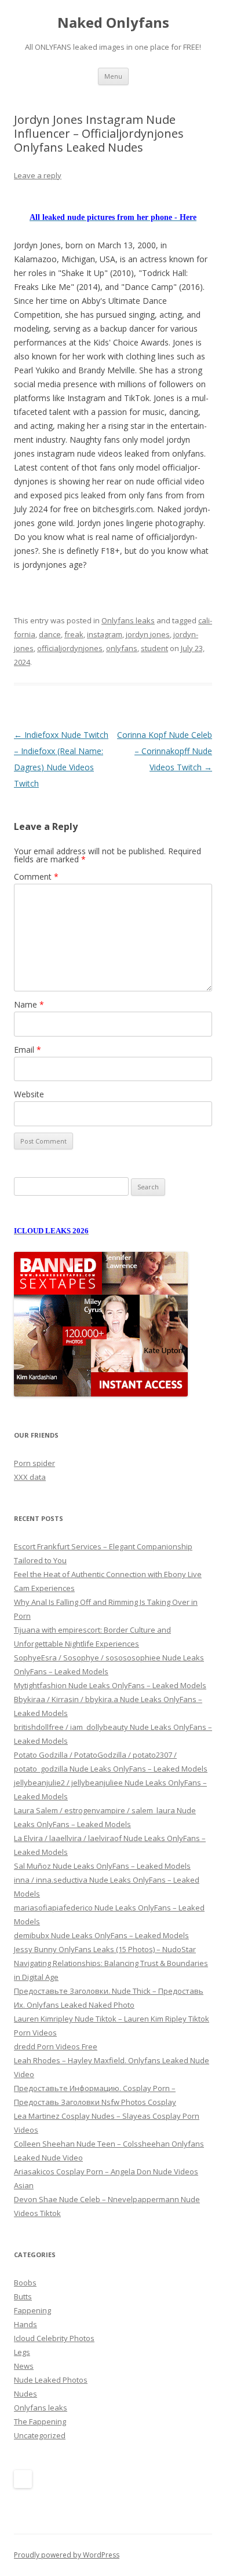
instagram (105, 634)
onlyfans (122, 648)
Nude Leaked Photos (51, 2380)
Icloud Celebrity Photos (54, 2338)
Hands (25, 2324)
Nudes (25, 2394)
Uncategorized (40, 2435)
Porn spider (34, 1463)
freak (74, 634)
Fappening (32, 2310)
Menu (113, 76)
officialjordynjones (70, 648)
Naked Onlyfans (113, 23)
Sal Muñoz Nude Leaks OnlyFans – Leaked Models (102, 1866)
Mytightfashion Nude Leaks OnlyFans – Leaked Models (110, 1685)
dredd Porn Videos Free (56, 2046)
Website (29, 1094)
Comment (36, 877)
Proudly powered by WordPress (67, 2555)
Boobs (25, 2283)
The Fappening (40, 2421)
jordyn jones (148, 634)
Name (29, 1004)
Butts (23, 2296)
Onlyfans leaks (128, 620)
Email (28, 1050)
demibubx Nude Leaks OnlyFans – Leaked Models (101, 1935)
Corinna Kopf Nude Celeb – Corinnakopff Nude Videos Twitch (165, 751)
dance (50, 634)
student (154, 648)
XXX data (30, 1477)
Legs (22, 2352)
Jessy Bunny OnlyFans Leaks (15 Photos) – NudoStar (105, 1949)
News (24, 2366)
